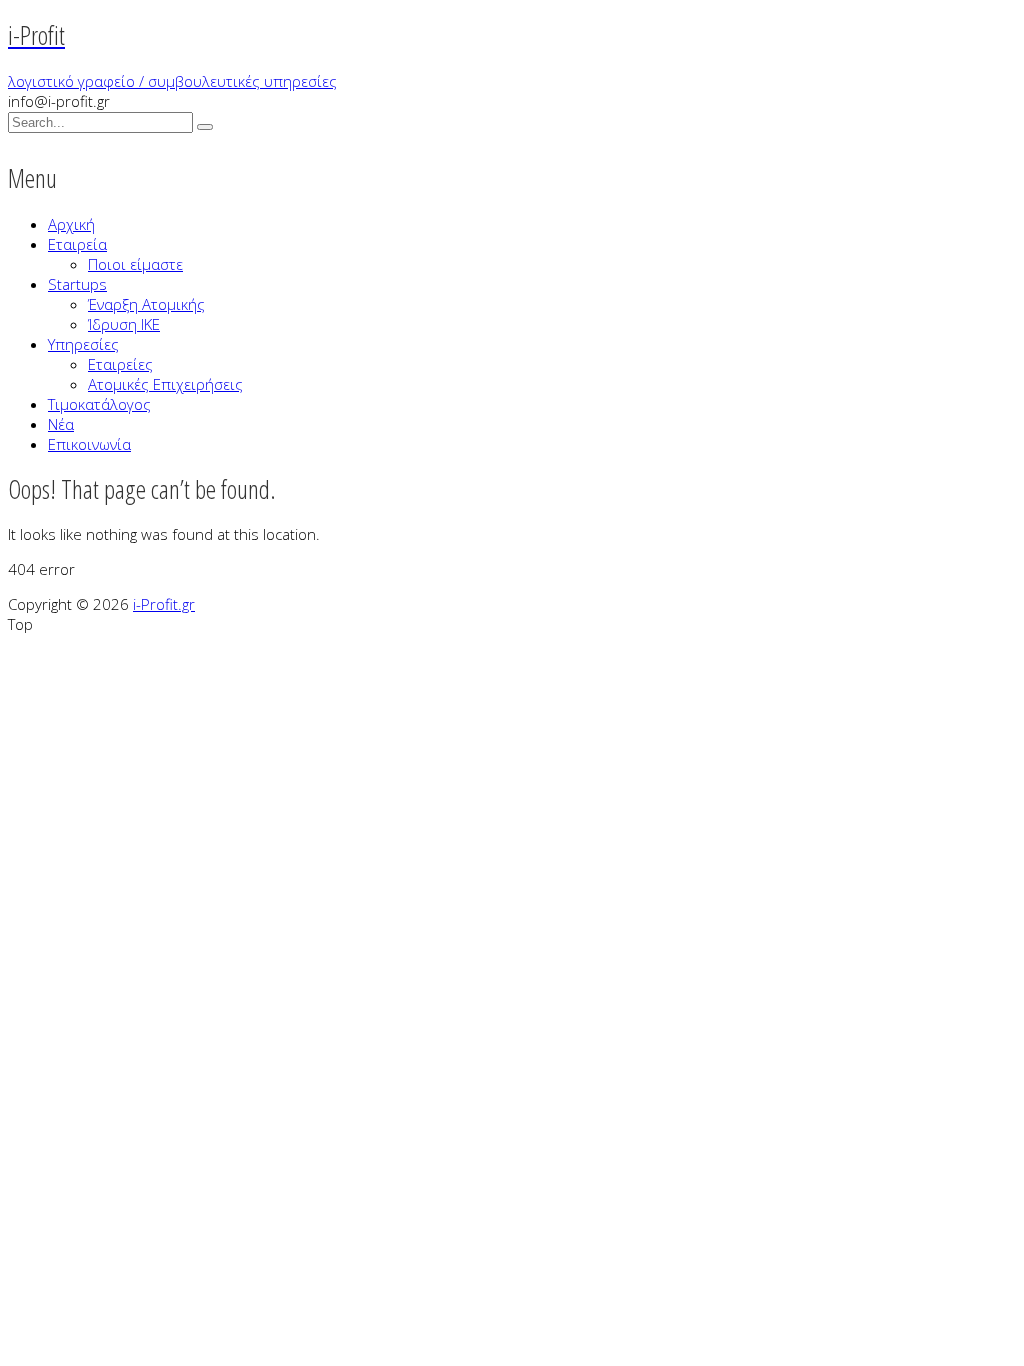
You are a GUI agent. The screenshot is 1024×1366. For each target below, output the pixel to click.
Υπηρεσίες (83, 344)
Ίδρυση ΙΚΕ (124, 324)
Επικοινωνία (89, 444)
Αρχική (71, 224)
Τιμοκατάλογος (99, 404)
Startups (77, 284)
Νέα (61, 424)
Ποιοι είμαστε (135, 264)
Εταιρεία (77, 244)
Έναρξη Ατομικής (146, 304)
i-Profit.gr (164, 604)
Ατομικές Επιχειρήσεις (165, 384)
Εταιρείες (120, 364)
